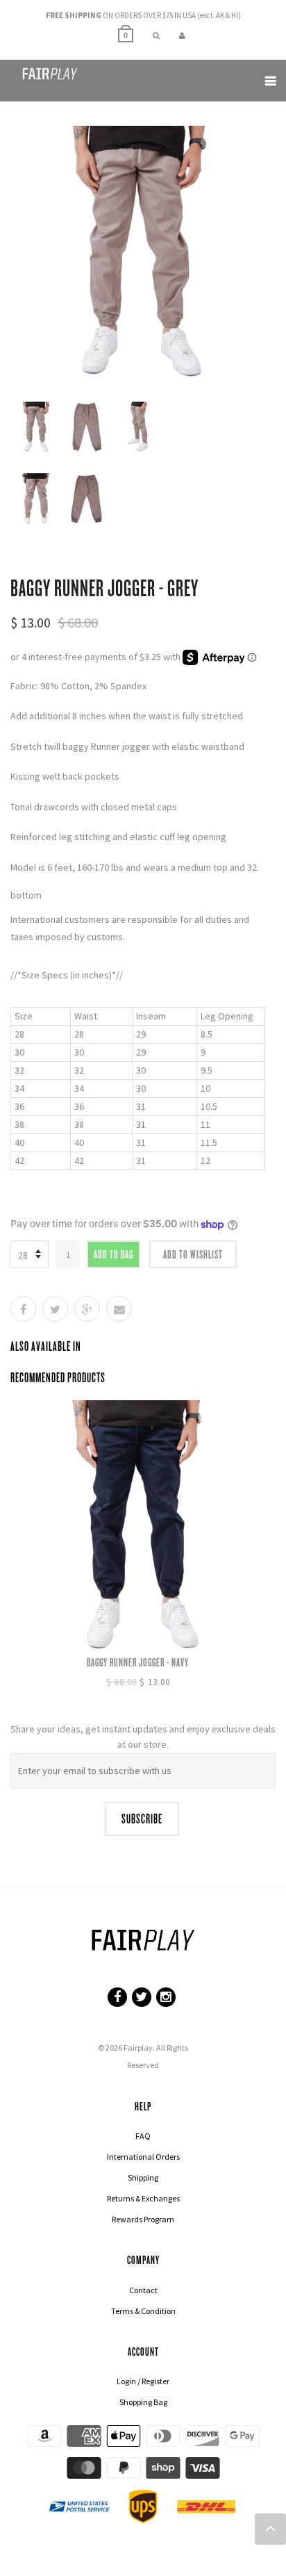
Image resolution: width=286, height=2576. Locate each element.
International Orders (143, 2157)
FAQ (143, 2136)
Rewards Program (143, 2219)
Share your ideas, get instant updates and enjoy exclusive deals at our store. (143, 1737)
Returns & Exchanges (143, 2198)
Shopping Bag (143, 2402)
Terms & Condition (143, 2311)
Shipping (143, 2177)
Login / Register (143, 2381)
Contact (143, 2290)
